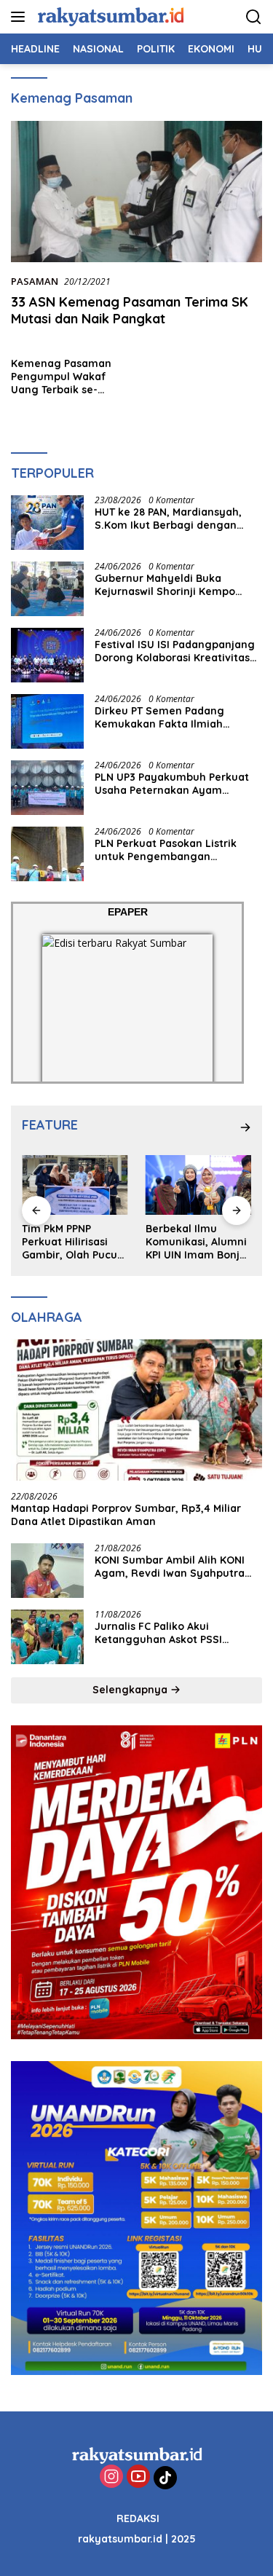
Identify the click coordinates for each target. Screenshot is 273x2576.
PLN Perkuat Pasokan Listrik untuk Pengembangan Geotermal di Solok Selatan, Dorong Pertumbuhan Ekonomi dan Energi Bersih (174, 850)
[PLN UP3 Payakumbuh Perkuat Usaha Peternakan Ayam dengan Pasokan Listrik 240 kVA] (47, 788)
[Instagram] (111, 2477)
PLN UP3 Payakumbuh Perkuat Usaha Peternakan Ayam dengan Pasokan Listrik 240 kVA (177, 784)
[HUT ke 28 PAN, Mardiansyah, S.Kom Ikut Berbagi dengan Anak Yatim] (47, 523)
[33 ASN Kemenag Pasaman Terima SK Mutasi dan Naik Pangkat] (136, 192)
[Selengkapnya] (245, 1127)
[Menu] (21, 17)
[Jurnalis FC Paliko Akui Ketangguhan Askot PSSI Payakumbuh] (47, 1637)
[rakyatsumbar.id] (109, 16)
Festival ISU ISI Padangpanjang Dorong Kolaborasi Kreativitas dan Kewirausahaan (175, 651)
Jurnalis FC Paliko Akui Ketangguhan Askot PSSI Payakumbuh (158, 1633)
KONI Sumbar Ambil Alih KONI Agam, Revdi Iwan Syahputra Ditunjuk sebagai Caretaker (170, 1567)
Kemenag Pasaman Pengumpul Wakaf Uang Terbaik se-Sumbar (61, 377)
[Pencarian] (254, 17)
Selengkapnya (131, 1690)
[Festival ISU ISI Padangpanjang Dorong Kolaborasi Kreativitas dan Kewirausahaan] (47, 655)
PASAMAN (35, 281)
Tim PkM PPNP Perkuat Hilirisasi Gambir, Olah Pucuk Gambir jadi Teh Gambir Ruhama (72, 1242)
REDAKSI (138, 2518)
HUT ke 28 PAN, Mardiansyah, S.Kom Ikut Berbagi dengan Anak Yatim (168, 519)
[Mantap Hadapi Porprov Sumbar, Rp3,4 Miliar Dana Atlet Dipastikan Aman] (136, 1410)
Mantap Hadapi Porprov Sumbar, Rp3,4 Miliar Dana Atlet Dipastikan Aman (126, 1515)
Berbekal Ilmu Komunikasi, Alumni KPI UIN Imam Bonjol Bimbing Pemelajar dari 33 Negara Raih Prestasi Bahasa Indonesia (197, 1242)
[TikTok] (165, 2478)
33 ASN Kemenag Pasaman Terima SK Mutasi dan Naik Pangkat (130, 310)
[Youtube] (138, 2477)
